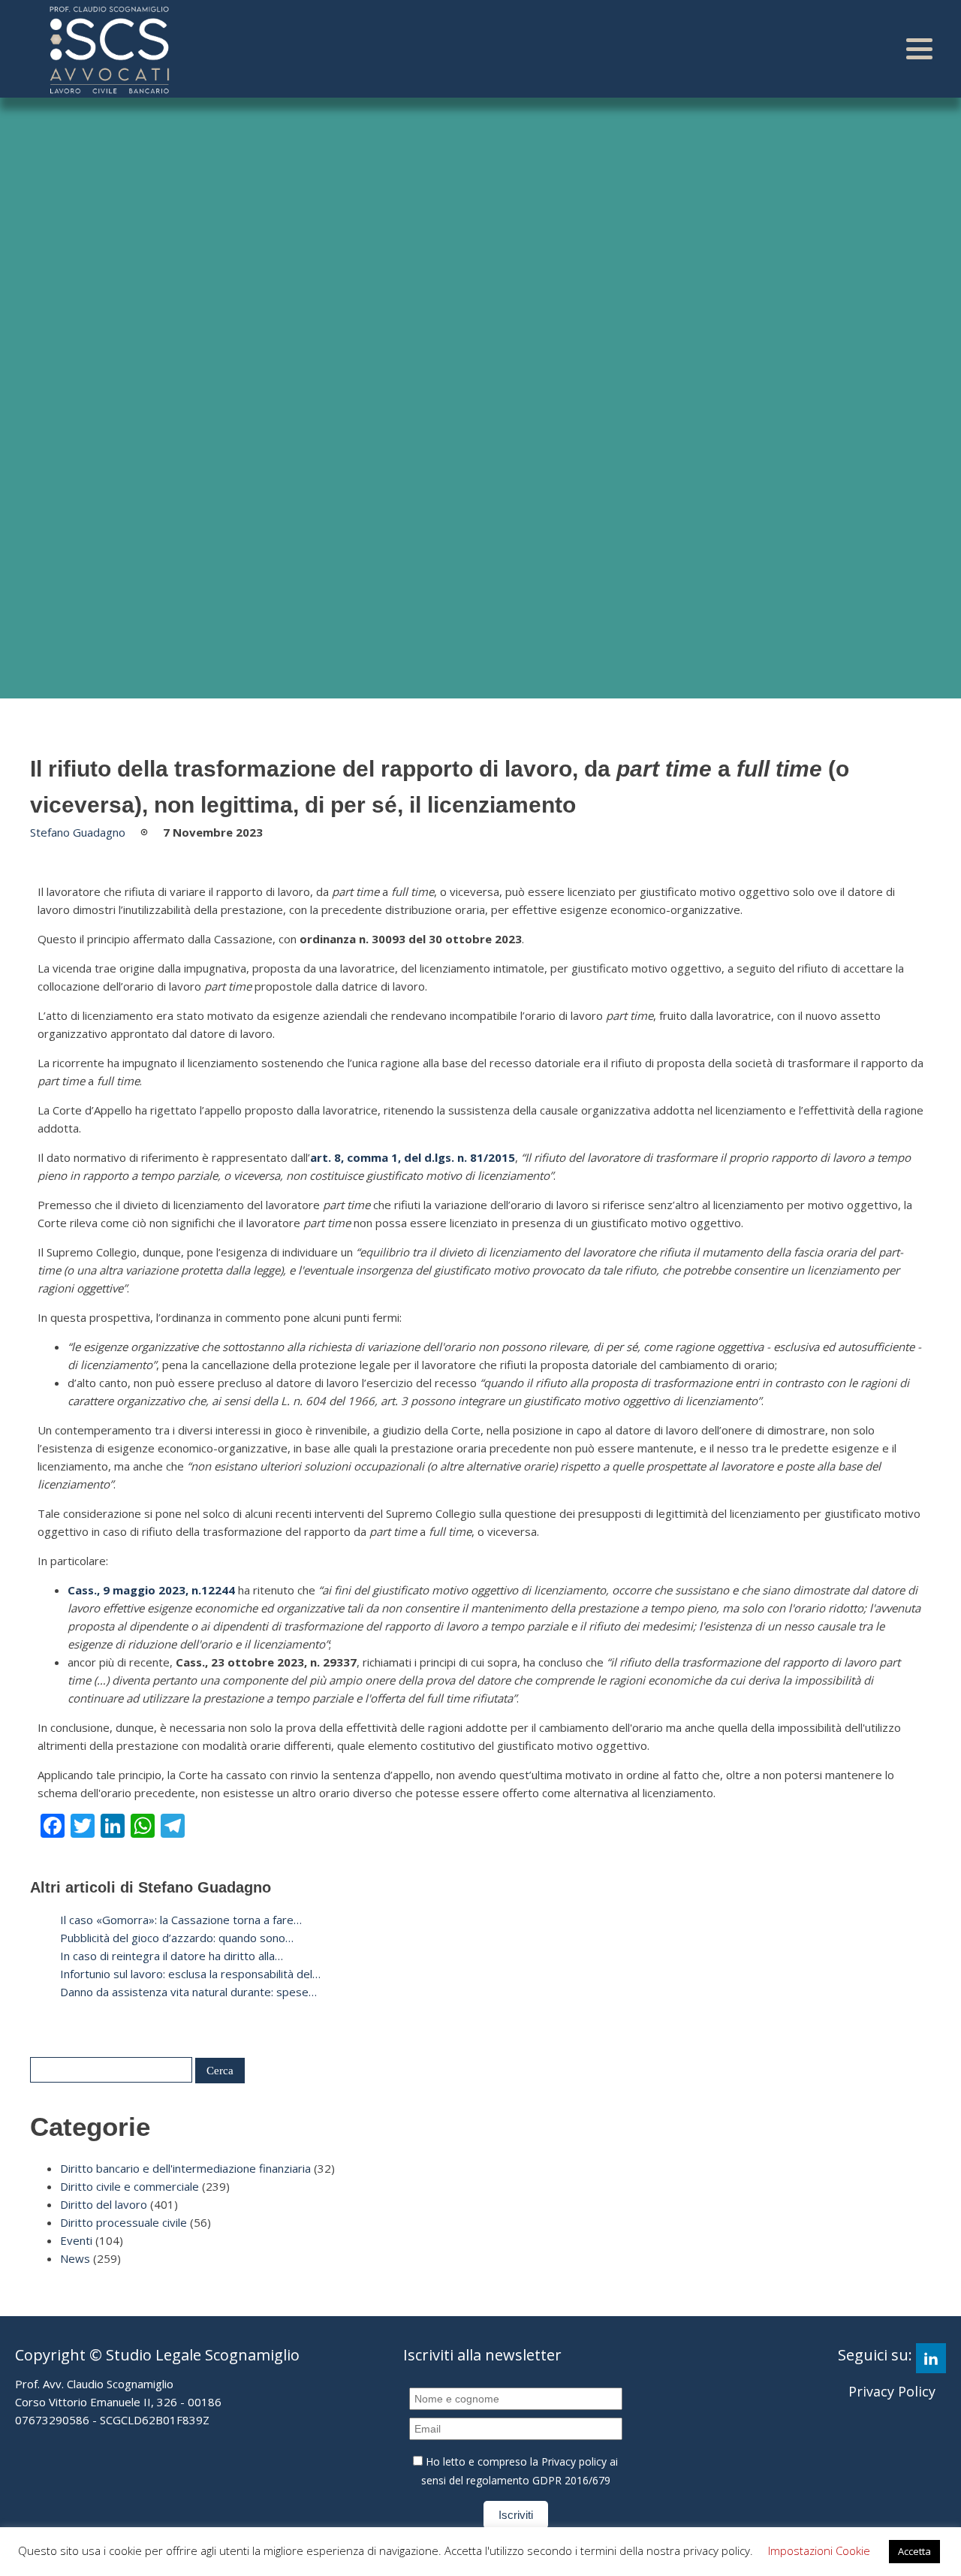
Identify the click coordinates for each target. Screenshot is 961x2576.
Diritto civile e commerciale (130, 2186)
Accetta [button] (914, 2551)
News (75, 2258)
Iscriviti (516, 2515)
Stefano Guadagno (78, 832)
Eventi (76, 2240)
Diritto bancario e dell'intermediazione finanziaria (185, 2168)
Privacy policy (574, 2461)
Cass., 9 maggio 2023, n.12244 (151, 1590)
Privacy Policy (892, 2391)
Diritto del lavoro (104, 2204)
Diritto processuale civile (124, 2222)
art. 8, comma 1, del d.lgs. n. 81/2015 (413, 1157)
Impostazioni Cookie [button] (819, 2550)
